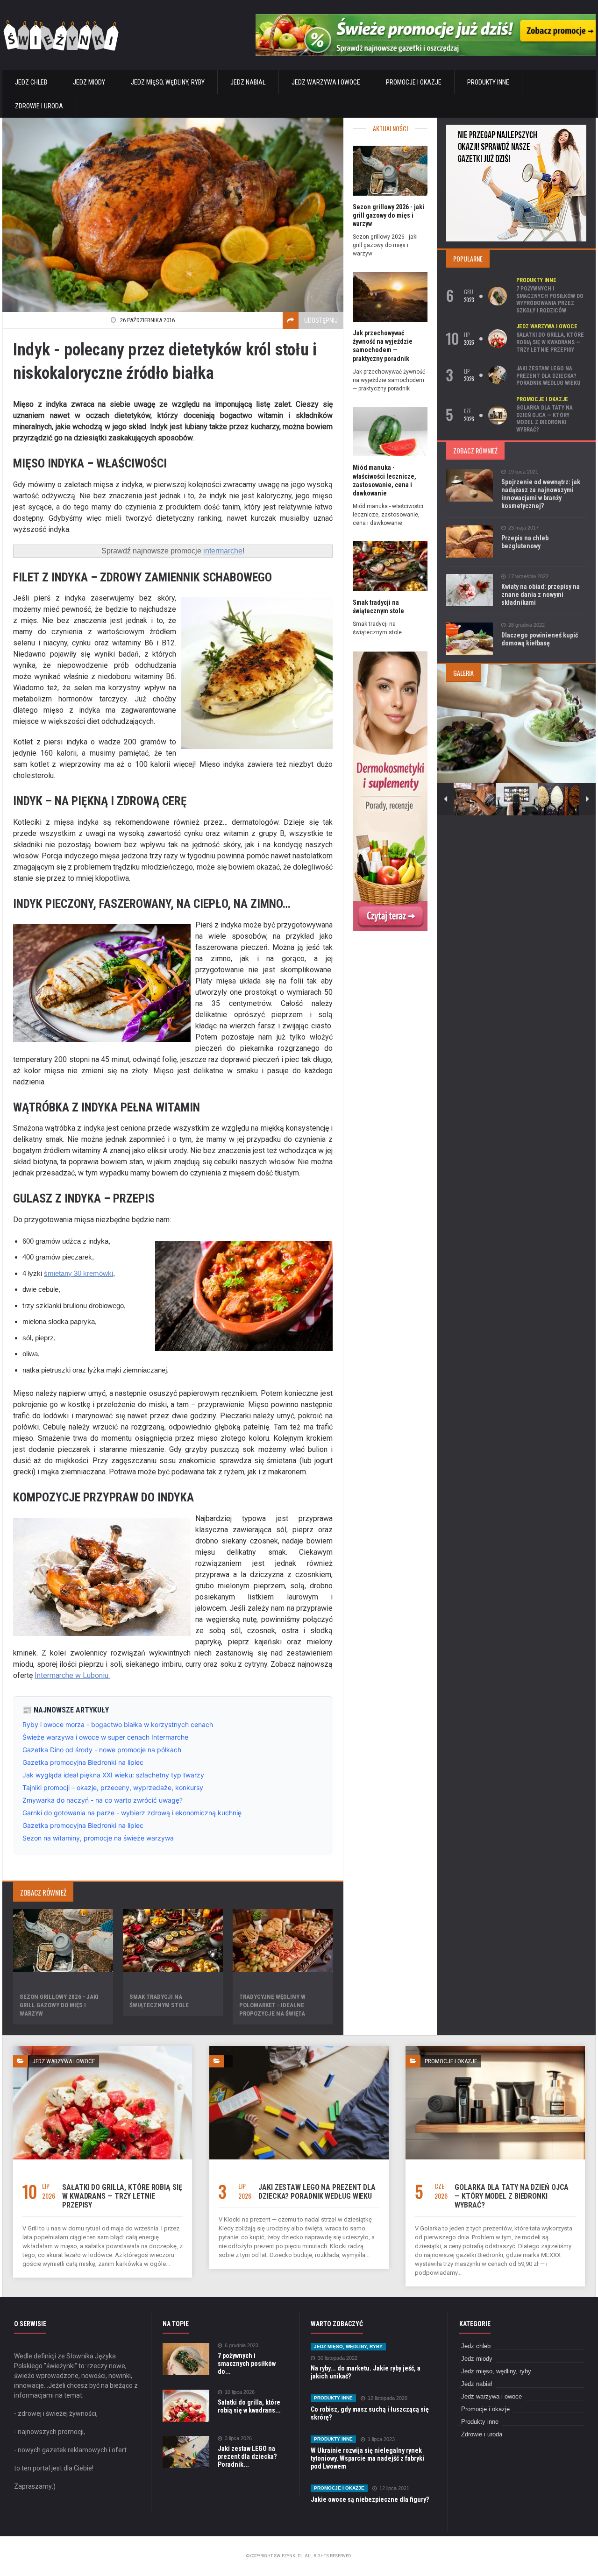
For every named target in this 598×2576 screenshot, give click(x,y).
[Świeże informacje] (426, 18)
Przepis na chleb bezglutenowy (525, 542)
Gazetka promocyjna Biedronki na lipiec (83, 1762)
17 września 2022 (528, 577)
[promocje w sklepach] (516, 128)
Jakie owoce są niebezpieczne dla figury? (370, 2499)
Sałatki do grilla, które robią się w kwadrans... (249, 2406)
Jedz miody (89, 82)
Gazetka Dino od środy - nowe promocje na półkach (102, 1750)
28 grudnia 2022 (527, 625)
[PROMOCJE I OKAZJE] (495, 2049)
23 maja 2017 (523, 528)
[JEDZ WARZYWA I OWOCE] (103, 2049)
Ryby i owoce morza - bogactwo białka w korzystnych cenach (118, 1724)
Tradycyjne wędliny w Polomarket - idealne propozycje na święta (272, 2005)
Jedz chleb (31, 82)
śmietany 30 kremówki (78, 1273)
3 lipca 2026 (238, 2438)
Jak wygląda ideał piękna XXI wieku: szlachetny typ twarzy (113, 1775)
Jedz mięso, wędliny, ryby (168, 82)
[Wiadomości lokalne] (390, 654)
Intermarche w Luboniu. (72, 1675)
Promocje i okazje (414, 82)
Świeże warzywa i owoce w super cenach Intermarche (105, 1737)
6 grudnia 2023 (242, 2346)
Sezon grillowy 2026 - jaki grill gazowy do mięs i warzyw (59, 2005)
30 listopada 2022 (338, 2358)
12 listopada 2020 (388, 2398)
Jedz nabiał (248, 82)
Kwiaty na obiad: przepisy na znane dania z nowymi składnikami (541, 594)
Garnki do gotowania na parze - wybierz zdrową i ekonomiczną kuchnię (132, 1813)
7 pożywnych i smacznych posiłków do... (247, 2364)
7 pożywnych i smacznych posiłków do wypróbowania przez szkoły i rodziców (550, 300)
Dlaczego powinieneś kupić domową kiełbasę (540, 639)
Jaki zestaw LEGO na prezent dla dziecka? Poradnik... (247, 2456)
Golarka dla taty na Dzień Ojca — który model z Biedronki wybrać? (545, 419)
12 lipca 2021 (394, 2488)
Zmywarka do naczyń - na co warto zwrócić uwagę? (103, 1800)
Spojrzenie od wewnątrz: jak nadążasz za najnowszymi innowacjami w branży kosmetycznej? (541, 494)
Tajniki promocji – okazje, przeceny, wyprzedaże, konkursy (113, 1787)
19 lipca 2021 (523, 472)
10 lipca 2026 (240, 2392)
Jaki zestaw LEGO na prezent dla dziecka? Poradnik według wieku (548, 376)
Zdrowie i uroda (39, 106)
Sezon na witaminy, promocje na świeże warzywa (98, 1838)
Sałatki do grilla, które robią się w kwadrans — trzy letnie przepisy (550, 342)
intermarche (223, 551)
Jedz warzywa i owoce (326, 82)
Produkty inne (488, 82)
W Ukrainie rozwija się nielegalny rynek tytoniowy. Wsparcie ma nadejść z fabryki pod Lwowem (367, 2458)
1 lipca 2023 (381, 2439)
